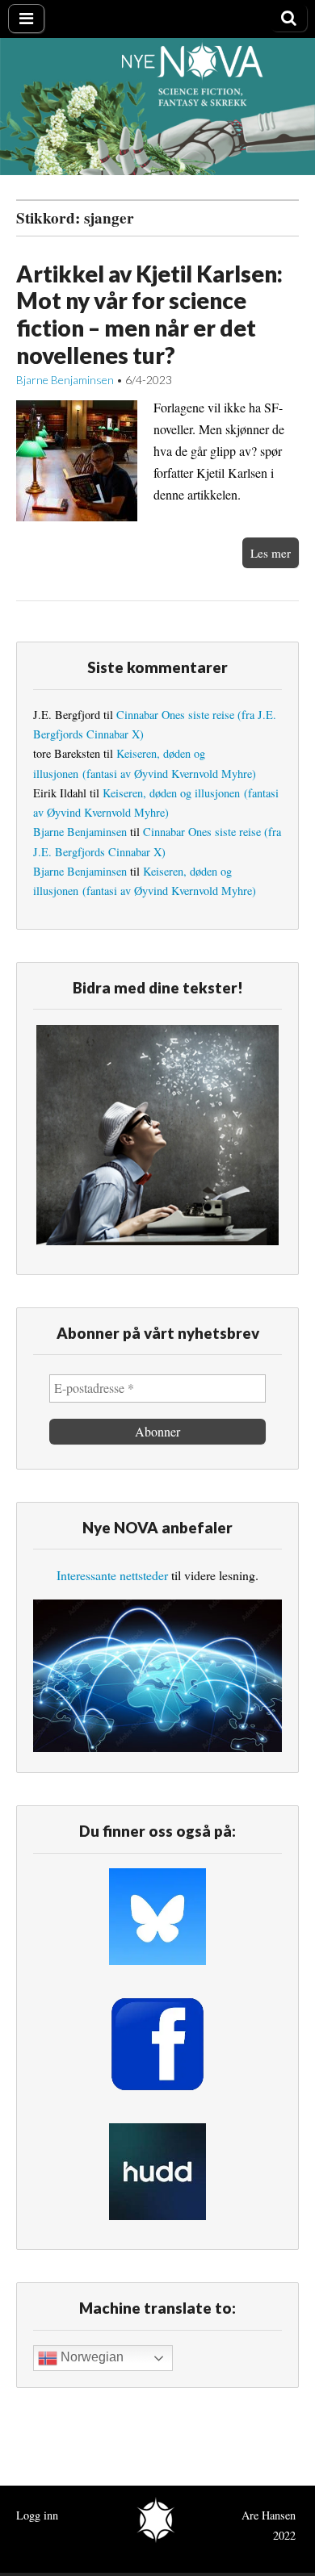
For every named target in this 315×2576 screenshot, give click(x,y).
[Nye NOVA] (157, 106)
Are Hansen (269, 2515)
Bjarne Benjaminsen (65, 380)
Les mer (271, 553)
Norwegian (90, 2358)
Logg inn (37, 2515)
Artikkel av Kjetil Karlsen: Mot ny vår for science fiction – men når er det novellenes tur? (149, 314)
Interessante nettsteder (112, 1575)
